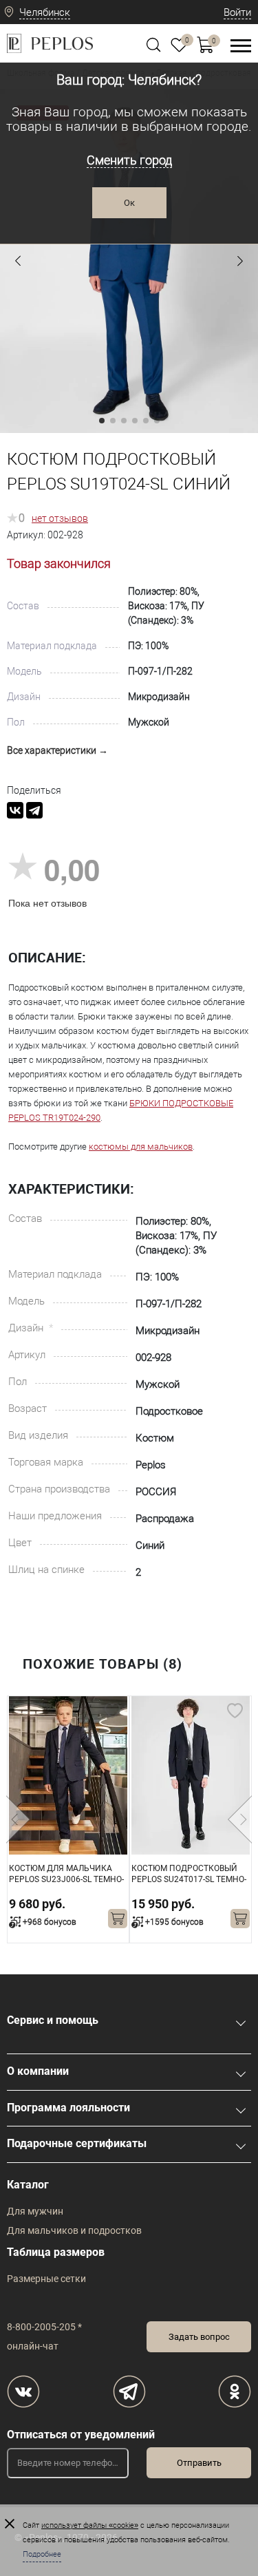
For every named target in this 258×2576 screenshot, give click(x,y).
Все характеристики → (57, 750)
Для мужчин (35, 2211)
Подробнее (42, 2554)
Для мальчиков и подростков (74, 2230)
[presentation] (18, 1819)
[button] (18, 261)
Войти (237, 12)
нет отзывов (60, 518)
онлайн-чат (33, 2346)
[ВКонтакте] (15, 810)
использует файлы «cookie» (90, 2525)
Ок (129, 203)
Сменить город (129, 160)
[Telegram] (34, 810)
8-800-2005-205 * (44, 2327)
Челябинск (45, 12)
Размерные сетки (46, 2279)
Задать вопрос (199, 2337)
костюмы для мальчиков (141, 1147)
